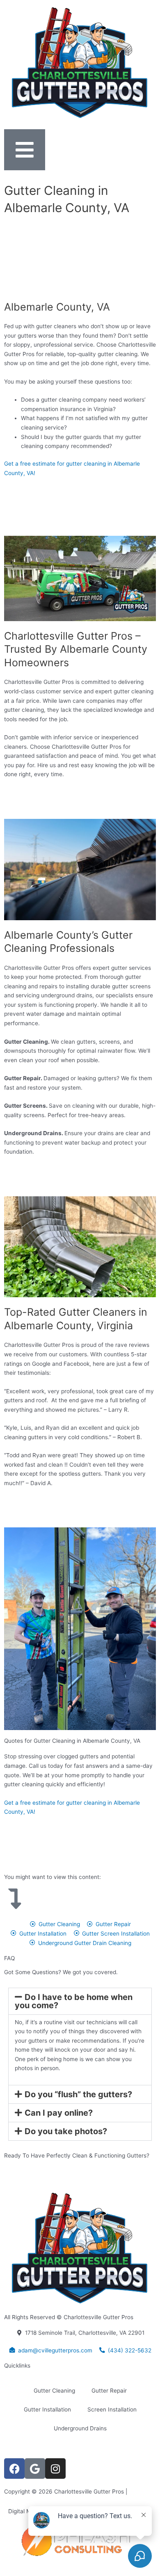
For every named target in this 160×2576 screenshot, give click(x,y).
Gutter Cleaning (54, 2391)
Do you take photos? (66, 2131)
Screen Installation (112, 2409)
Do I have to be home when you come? (74, 2001)
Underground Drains (80, 2428)
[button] (80, 2001)
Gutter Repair (109, 2391)
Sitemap (140, 2491)
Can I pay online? (59, 2113)
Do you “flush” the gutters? (78, 2094)
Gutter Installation (47, 2409)
